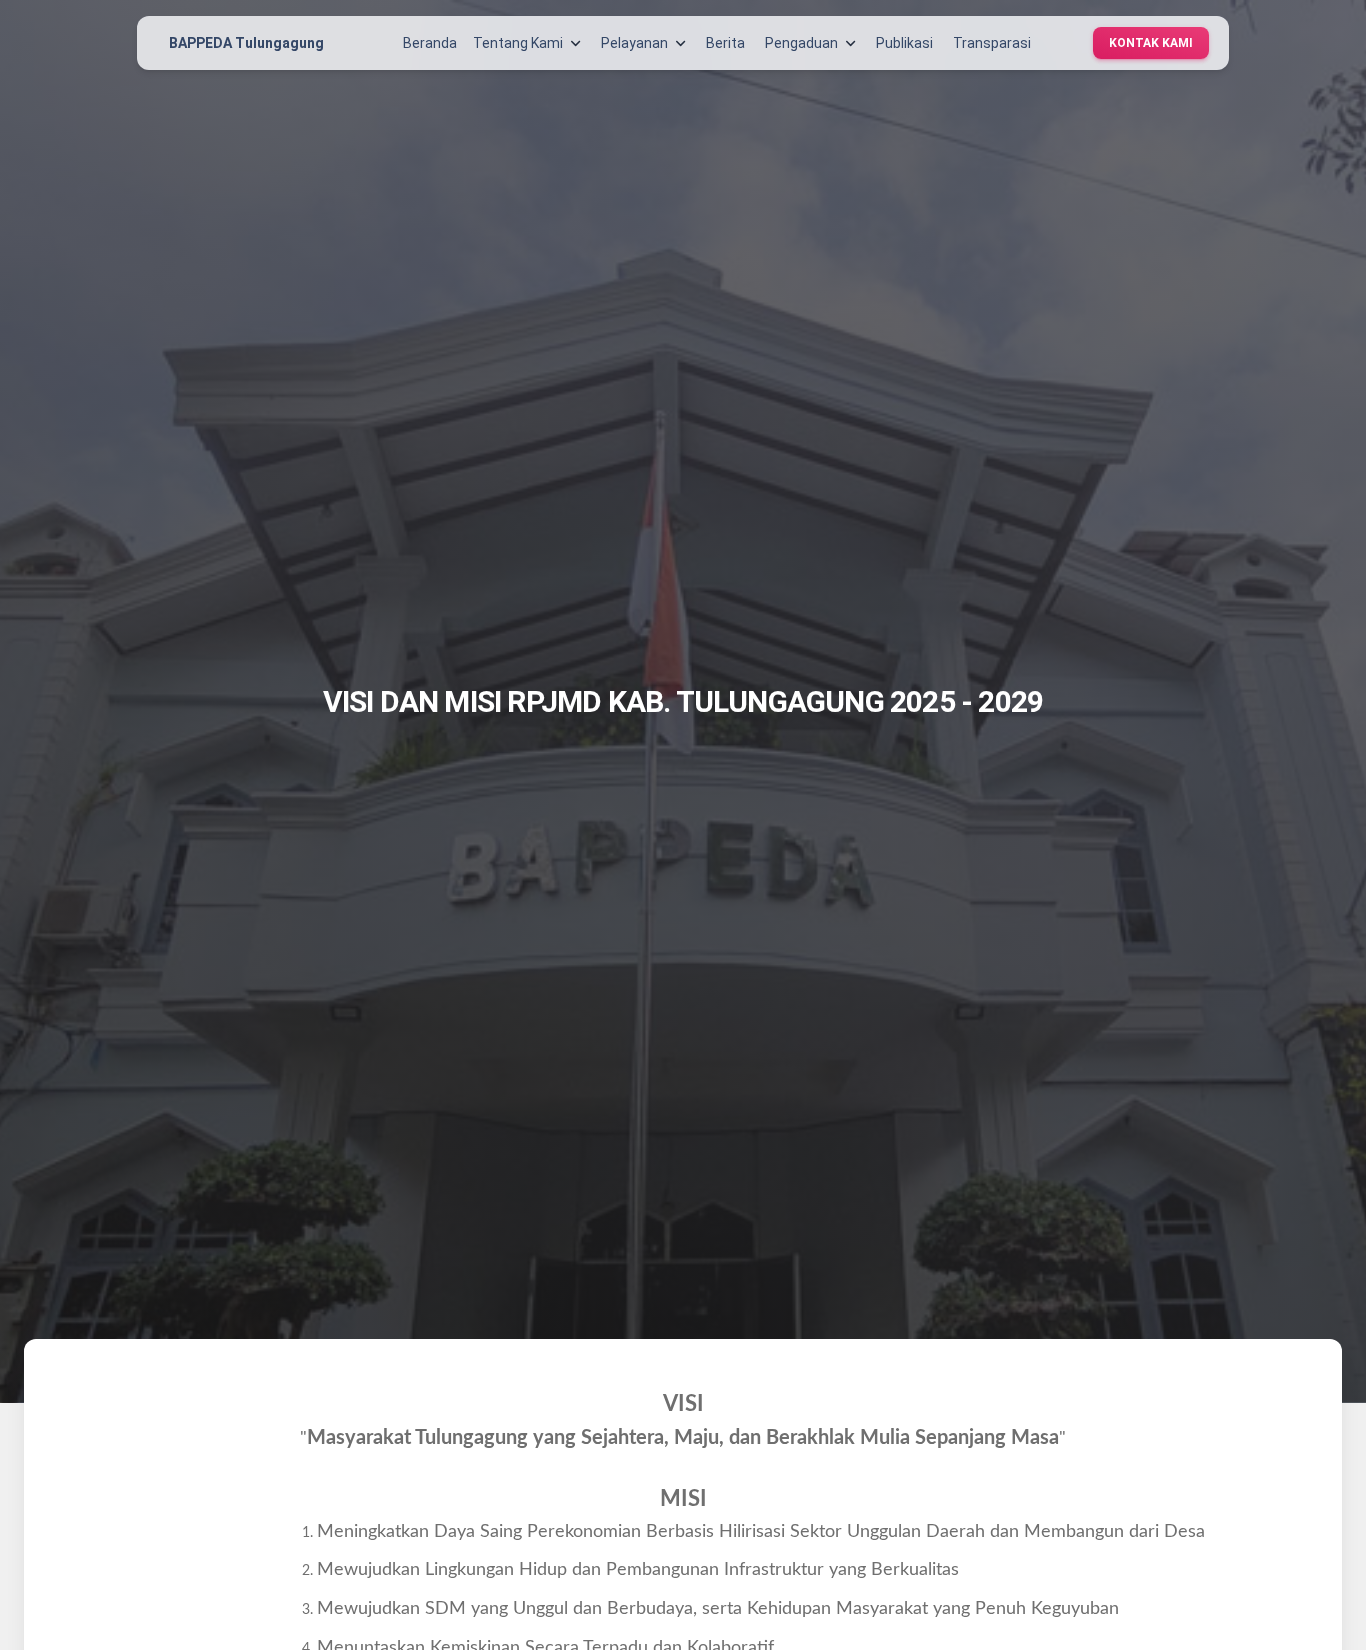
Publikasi (904, 43)
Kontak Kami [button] (1151, 43)
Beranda (430, 43)
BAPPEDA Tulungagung (246, 43)
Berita (725, 43)
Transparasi (992, 43)
